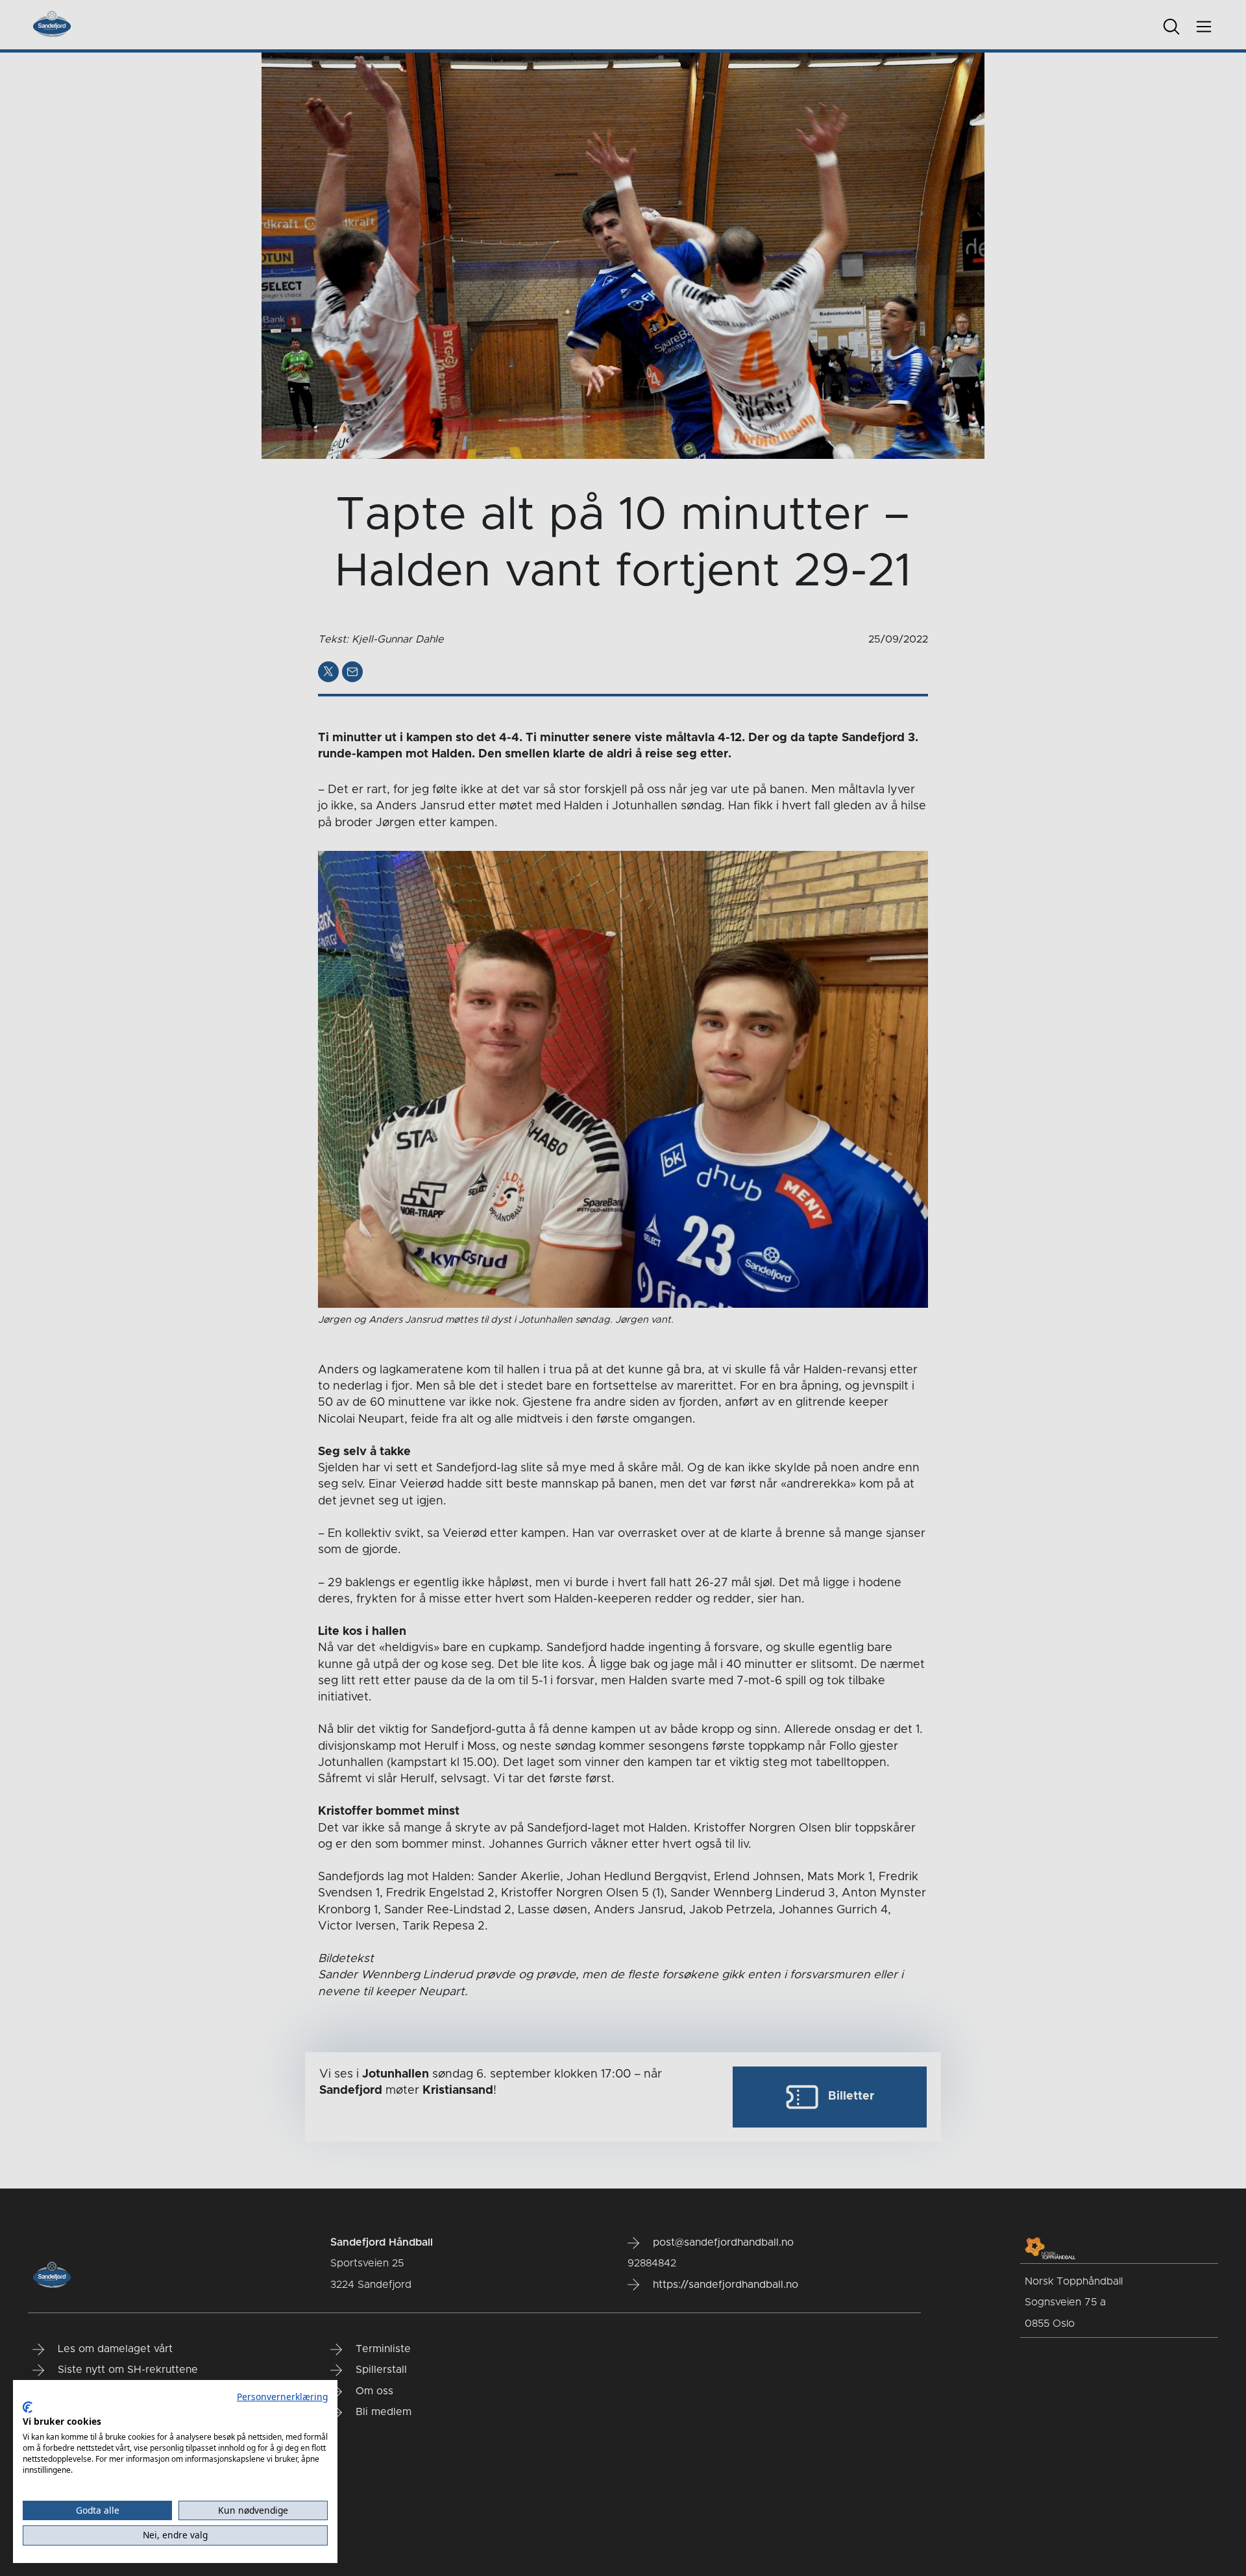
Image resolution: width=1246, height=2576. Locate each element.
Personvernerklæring (282, 2397)
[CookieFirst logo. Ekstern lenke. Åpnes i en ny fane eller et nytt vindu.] (28, 2407)
